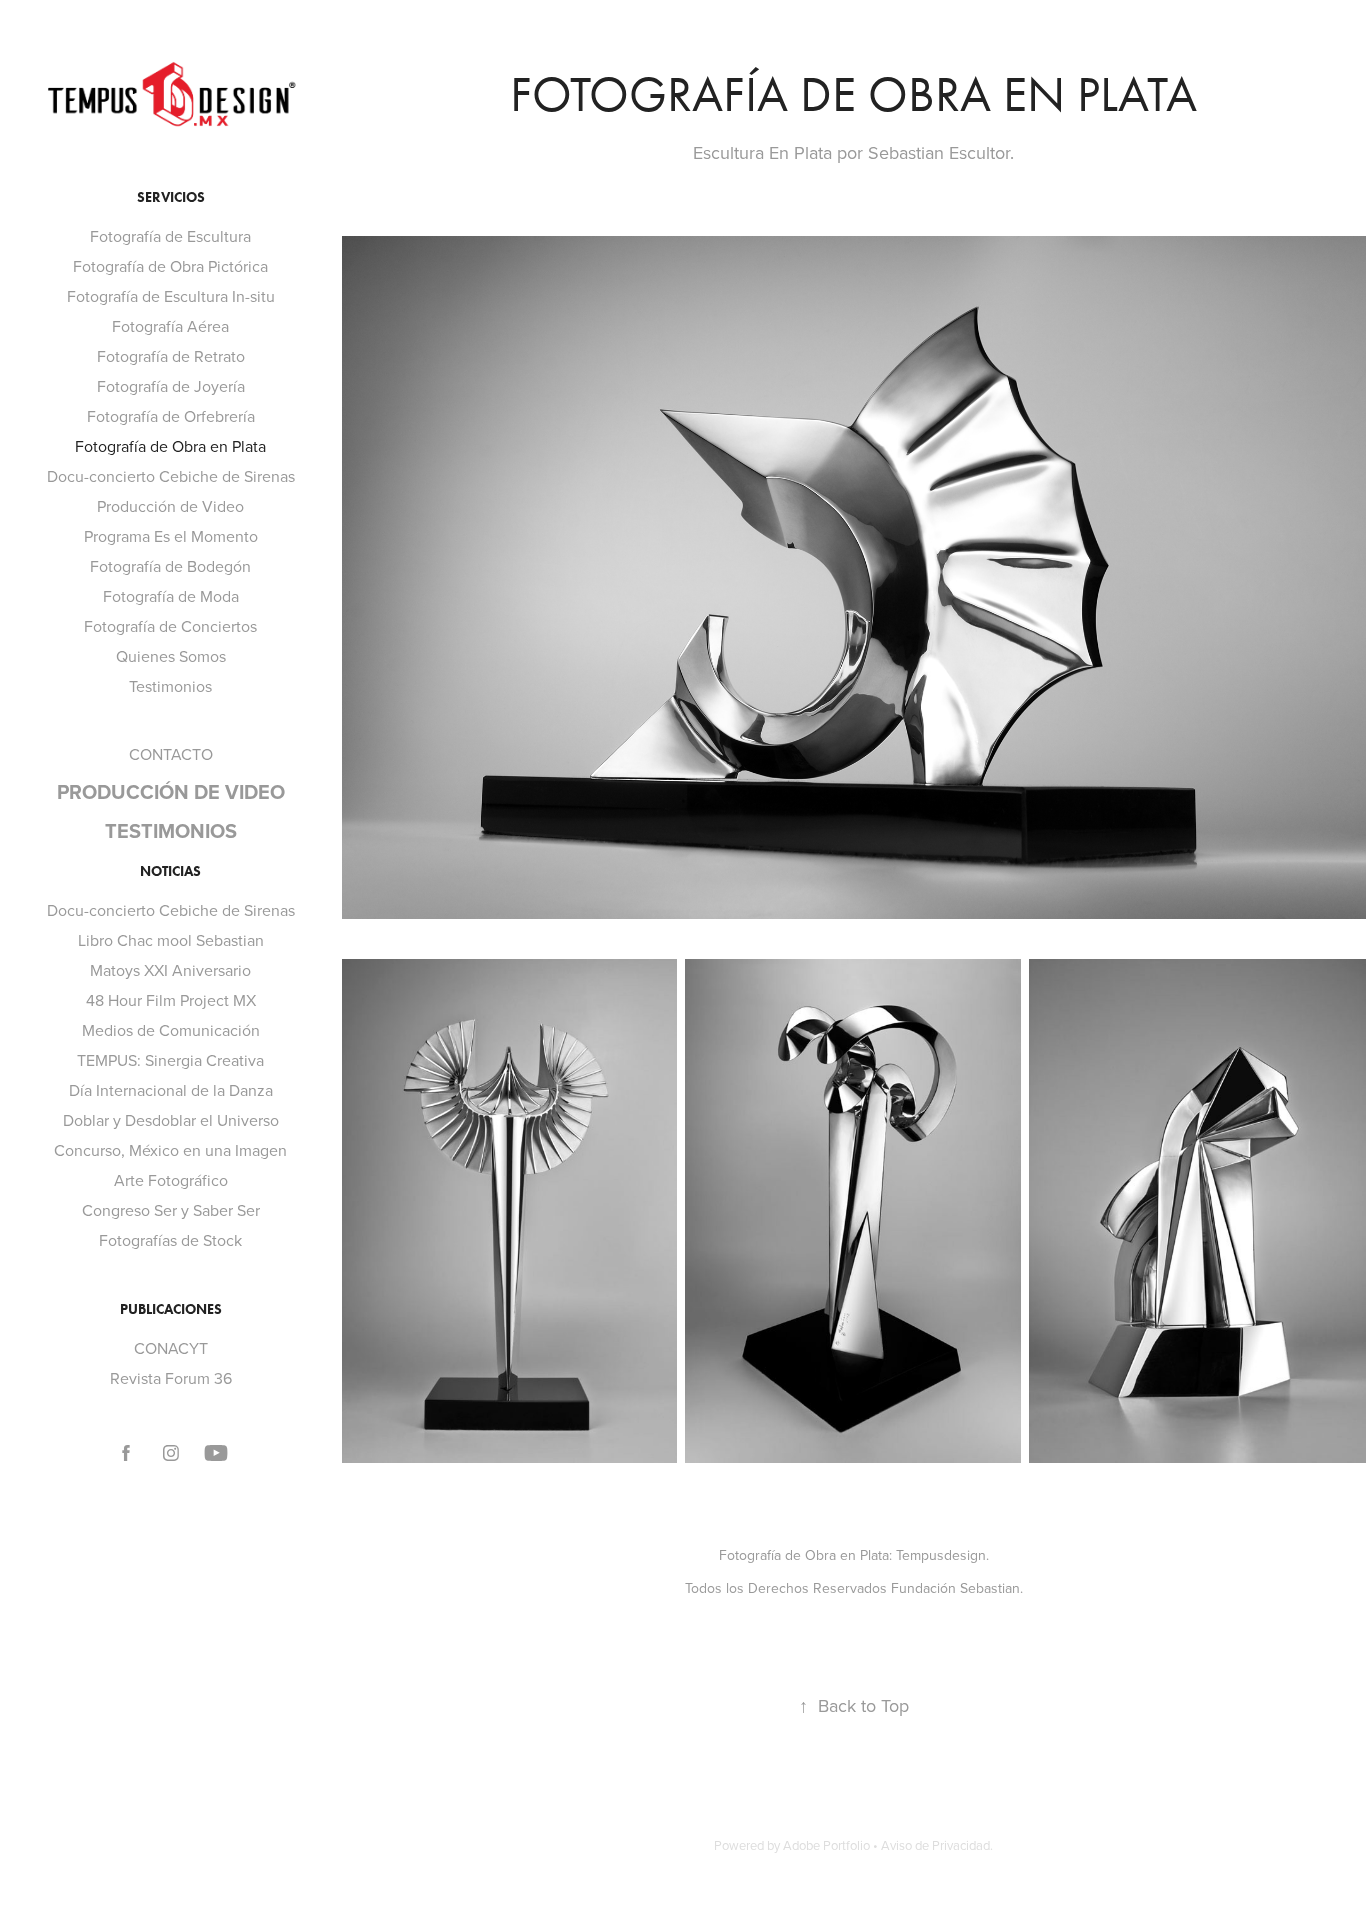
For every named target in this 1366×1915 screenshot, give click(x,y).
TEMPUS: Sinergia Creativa (170, 1060)
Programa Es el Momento (171, 536)
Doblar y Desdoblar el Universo (171, 1120)
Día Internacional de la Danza (171, 1090)
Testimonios (170, 686)
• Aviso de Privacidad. (933, 1845)
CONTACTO (171, 754)
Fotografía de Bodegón (170, 566)
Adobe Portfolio (826, 1845)
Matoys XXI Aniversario (170, 970)
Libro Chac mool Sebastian (171, 940)
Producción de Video (170, 506)
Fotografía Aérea (170, 326)
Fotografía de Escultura (170, 236)
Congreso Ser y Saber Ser (171, 1210)
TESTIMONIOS (171, 830)
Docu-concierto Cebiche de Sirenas (171, 476)
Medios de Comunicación (171, 1030)
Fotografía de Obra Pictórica (170, 266)
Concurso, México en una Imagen (170, 1150)
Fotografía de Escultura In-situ (171, 296)
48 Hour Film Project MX (171, 1000)
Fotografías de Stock (170, 1240)
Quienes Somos (171, 656)
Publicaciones (171, 1309)
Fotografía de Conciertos (170, 626)
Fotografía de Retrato (171, 356)
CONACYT (171, 1348)
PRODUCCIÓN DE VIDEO (171, 791)
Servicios (171, 197)
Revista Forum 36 (171, 1378)
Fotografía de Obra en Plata (170, 446)
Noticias (170, 871)
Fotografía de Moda (171, 596)
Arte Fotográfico (171, 1180)
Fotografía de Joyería (171, 386)
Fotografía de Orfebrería (171, 416)
